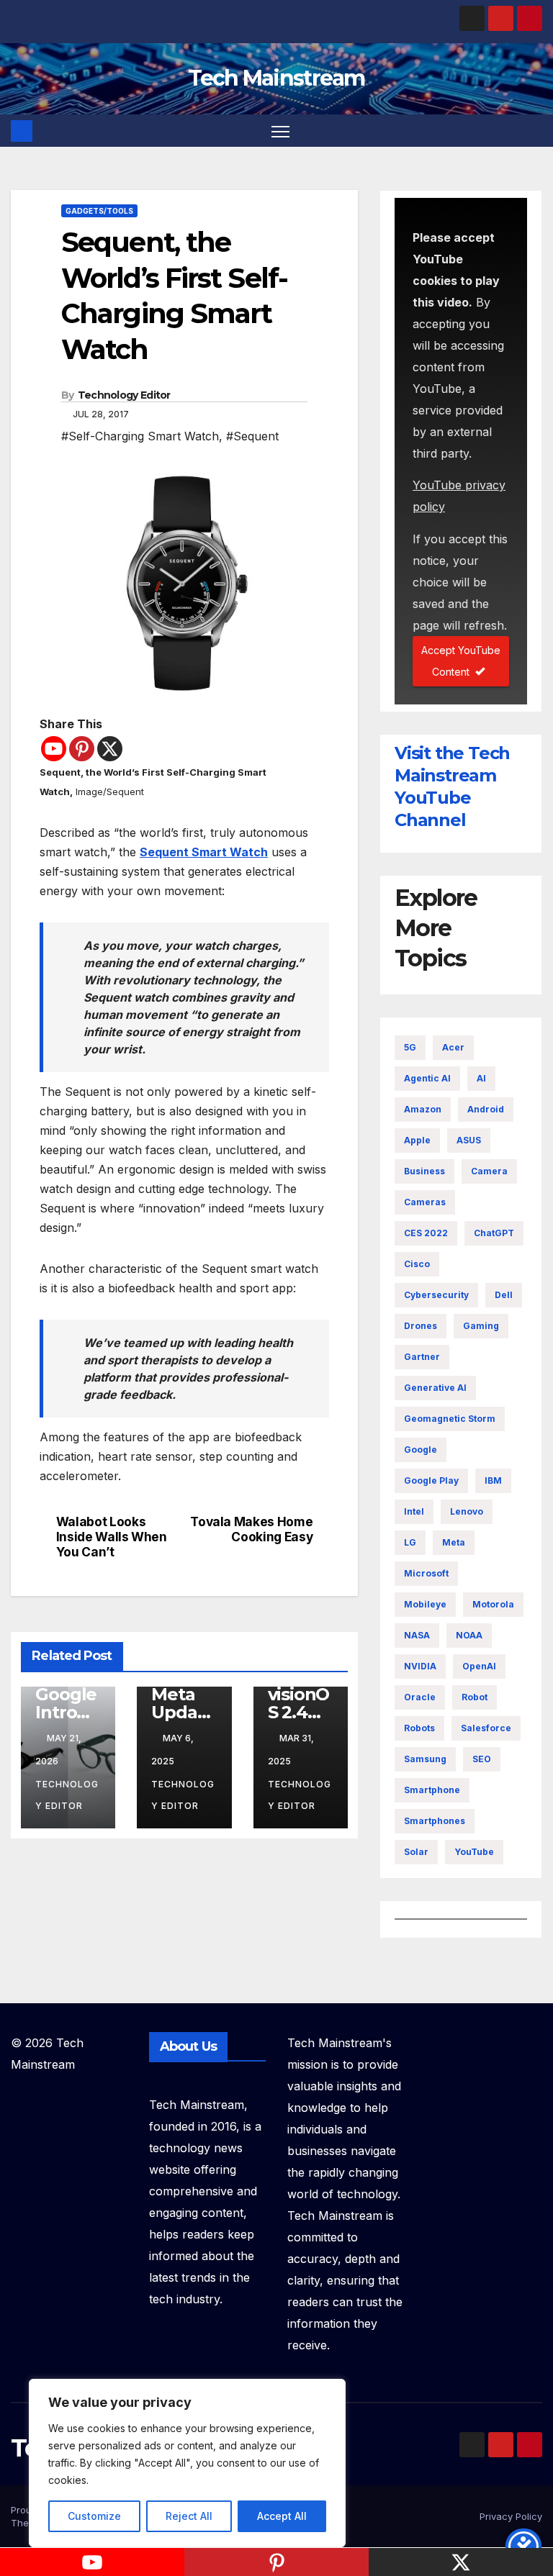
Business (424, 1171)
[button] (533, 131)
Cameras (425, 1202)
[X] (110, 749)
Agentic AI (427, 1078)
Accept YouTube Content (461, 661)
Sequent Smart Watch (204, 852)
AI (481, 1078)
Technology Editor (124, 395)
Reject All (189, 2516)
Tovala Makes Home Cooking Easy (251, 1529)
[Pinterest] (82, 749)
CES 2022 (426, 1233)
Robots (419, 1728)
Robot (475, 1697)
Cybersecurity (436, 1295)
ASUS (469, 1140)
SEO (482, 1759)
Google (421, 1450)
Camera (489, 1171)
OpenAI (479, 1666)
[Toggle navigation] (280, 131)
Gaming (481, 1326)
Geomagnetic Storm (450, 1419)
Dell (504, 1295)
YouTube (474, 1852)
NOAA (469, 1635)
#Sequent (252, 436)
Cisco (417, 1264)
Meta (454, 1542)
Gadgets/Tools (99, 211)
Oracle (420, 1697)
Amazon (423, 1109)
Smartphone (432, 1790)
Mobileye (425, 1604)
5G (410, 1047)
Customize (94, 2516)
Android (486, 1109)
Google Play (431, 1480)
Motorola (493, 1604)
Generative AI (435, 1388)
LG (410, 1542)
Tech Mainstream (276, 78)
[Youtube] (54, 749)
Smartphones (435, 1821)
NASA (417, 1635)
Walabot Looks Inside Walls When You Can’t (112, 1537)
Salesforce (486, 1728)
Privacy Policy (511, 2516)
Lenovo (467, 1511)
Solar (416, 1852)
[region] (187, 2463)
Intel (414, 1511)
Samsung (425, 1759)
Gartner (422, 1357)
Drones (421, 1326)
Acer (453, 1047)
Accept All (282, 2516)
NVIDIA (420, 1666)
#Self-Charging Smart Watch (140, 436)
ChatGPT (494, 1233)
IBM (493, 1480)
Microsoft (426, 1573)
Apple (417, 1140)
